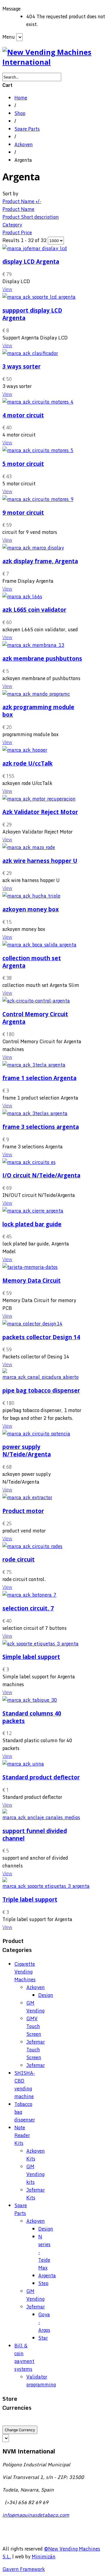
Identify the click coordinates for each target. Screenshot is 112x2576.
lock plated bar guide (32, 1224)
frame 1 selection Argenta (39, 1078)
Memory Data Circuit (32, 1280)
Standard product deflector (41, 1777)
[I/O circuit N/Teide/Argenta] (29, 1162)
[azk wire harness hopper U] (29, 847)
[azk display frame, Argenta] (33, 548)
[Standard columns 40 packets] (30, 1700)
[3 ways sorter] (30, 353)
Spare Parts (27, 129)
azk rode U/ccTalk (27, 763)
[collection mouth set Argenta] (39, 945)
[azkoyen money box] (31, 896)
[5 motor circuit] (38, 450)
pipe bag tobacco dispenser (41, 1390)
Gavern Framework (24, 2569)
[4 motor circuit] (38, 402)
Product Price (17, 232)
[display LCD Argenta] (35, 248)
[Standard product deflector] (23, 1764)
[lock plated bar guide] (33, 1211)
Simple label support (31, 1657)
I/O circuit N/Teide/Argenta (41, 1175)
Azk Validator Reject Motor (40, 812)
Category (12, 225)
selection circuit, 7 (28, 1608)
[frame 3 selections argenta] (35, 1113)
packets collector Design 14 (41, 1337)
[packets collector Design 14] (32, 1324)
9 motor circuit (23, 512)
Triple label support (30, 1899)
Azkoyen (24, 144)
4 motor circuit (23, 415)
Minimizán (44, 2557)
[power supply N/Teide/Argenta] (36, 1434)
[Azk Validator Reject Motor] (39, 799)
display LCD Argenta (31, 261)
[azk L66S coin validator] (22, 597)
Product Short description (31, 217)
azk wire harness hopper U (40, 861)
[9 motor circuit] (38, 499)
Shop (20, 113)
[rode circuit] (32, 1546)
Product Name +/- (22, 201)
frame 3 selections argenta (41, 1127)
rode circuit (19, 1559)
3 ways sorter (22, 366)
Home (21, 98)
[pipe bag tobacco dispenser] (43, 1377)
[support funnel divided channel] (43, 1817)
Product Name (18, 209)
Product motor (23, 1511)
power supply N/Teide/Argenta (27, 1450)
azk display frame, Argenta (40, 561)
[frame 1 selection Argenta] (34, 1065)
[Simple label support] (40, 1644)
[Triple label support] (46, 1886)
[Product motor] (27, 1497)
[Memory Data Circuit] (30, 1267)
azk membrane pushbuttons (42, 658)
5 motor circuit (23, 464)
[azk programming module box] (36, 694)
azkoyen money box (31, 909)
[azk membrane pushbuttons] (33, 645)
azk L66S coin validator (34, 610)
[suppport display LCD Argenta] (39, 297)
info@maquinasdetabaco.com (36, 2515)
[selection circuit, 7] (29, 1595)
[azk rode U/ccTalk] (25, 750)
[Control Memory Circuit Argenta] (36, 1001)
